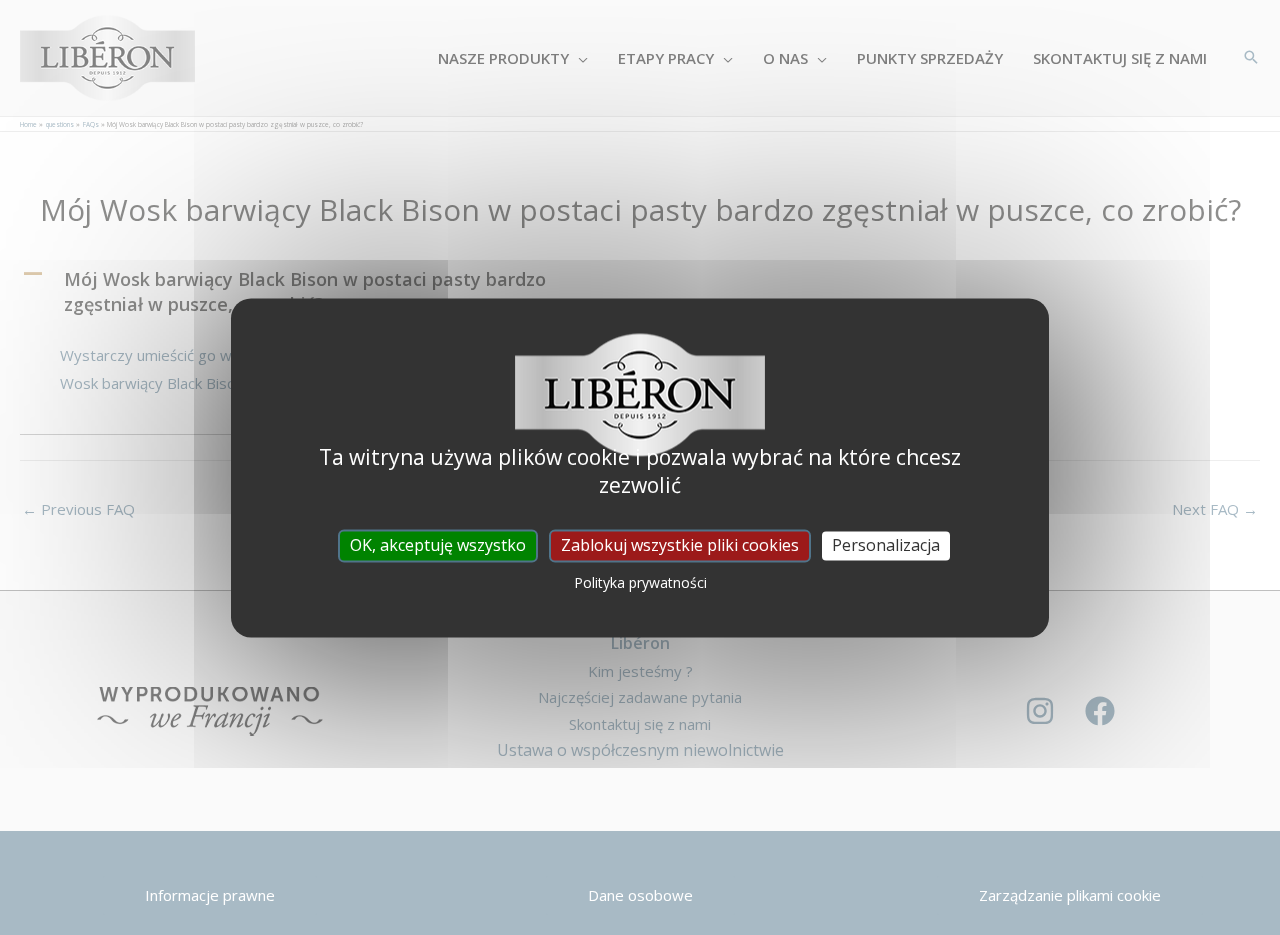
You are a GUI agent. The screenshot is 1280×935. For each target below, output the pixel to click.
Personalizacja (886, 545)
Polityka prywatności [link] (640, 582)
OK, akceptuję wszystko (438, 545)
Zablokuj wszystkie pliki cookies (680, 545)
